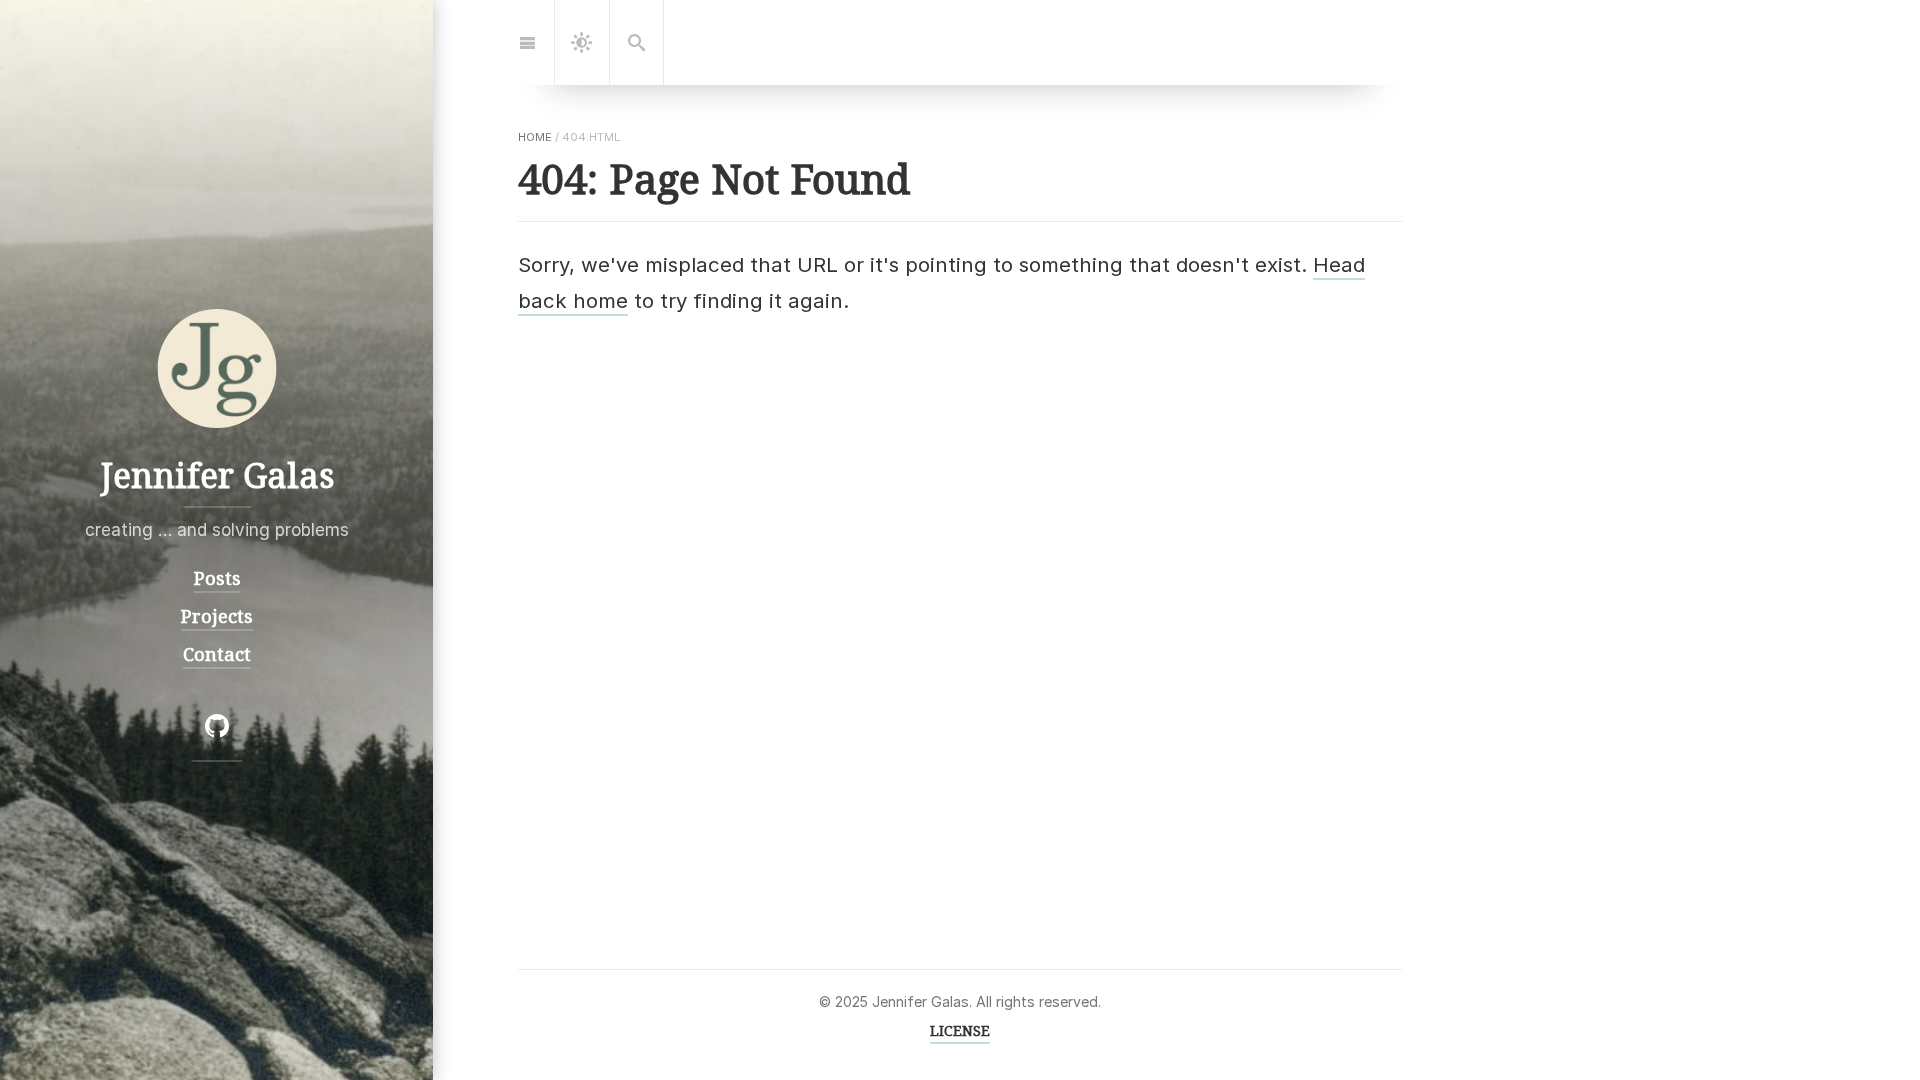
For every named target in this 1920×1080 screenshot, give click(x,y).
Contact (217, 653)
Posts (216, 577)
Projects (217, 615)
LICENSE (960, 1030)
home (535, 137)
